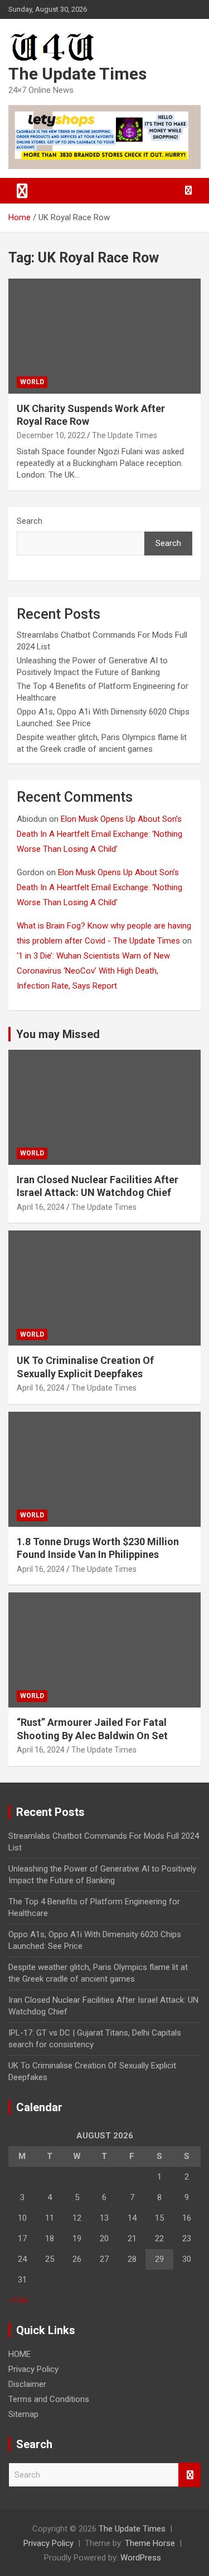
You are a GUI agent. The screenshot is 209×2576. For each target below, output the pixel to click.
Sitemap (23, 2414)
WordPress (141, 2558)
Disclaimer (27, 2384)
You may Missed (58, 1034)
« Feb (18, 2300)
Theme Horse (150, 2543)
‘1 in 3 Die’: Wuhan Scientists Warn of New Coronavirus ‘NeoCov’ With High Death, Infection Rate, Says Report (93, 971)
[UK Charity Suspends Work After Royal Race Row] (104, 336)
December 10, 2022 (51, 435)
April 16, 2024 (41, 1207)
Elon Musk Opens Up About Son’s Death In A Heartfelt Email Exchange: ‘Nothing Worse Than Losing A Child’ (99, 834)
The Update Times (77, 74)
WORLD (32, 382)
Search (30, 521)
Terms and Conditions (49, 2399)
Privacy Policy (33, 2369)
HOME (20, 2354)
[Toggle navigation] (22, 191)
